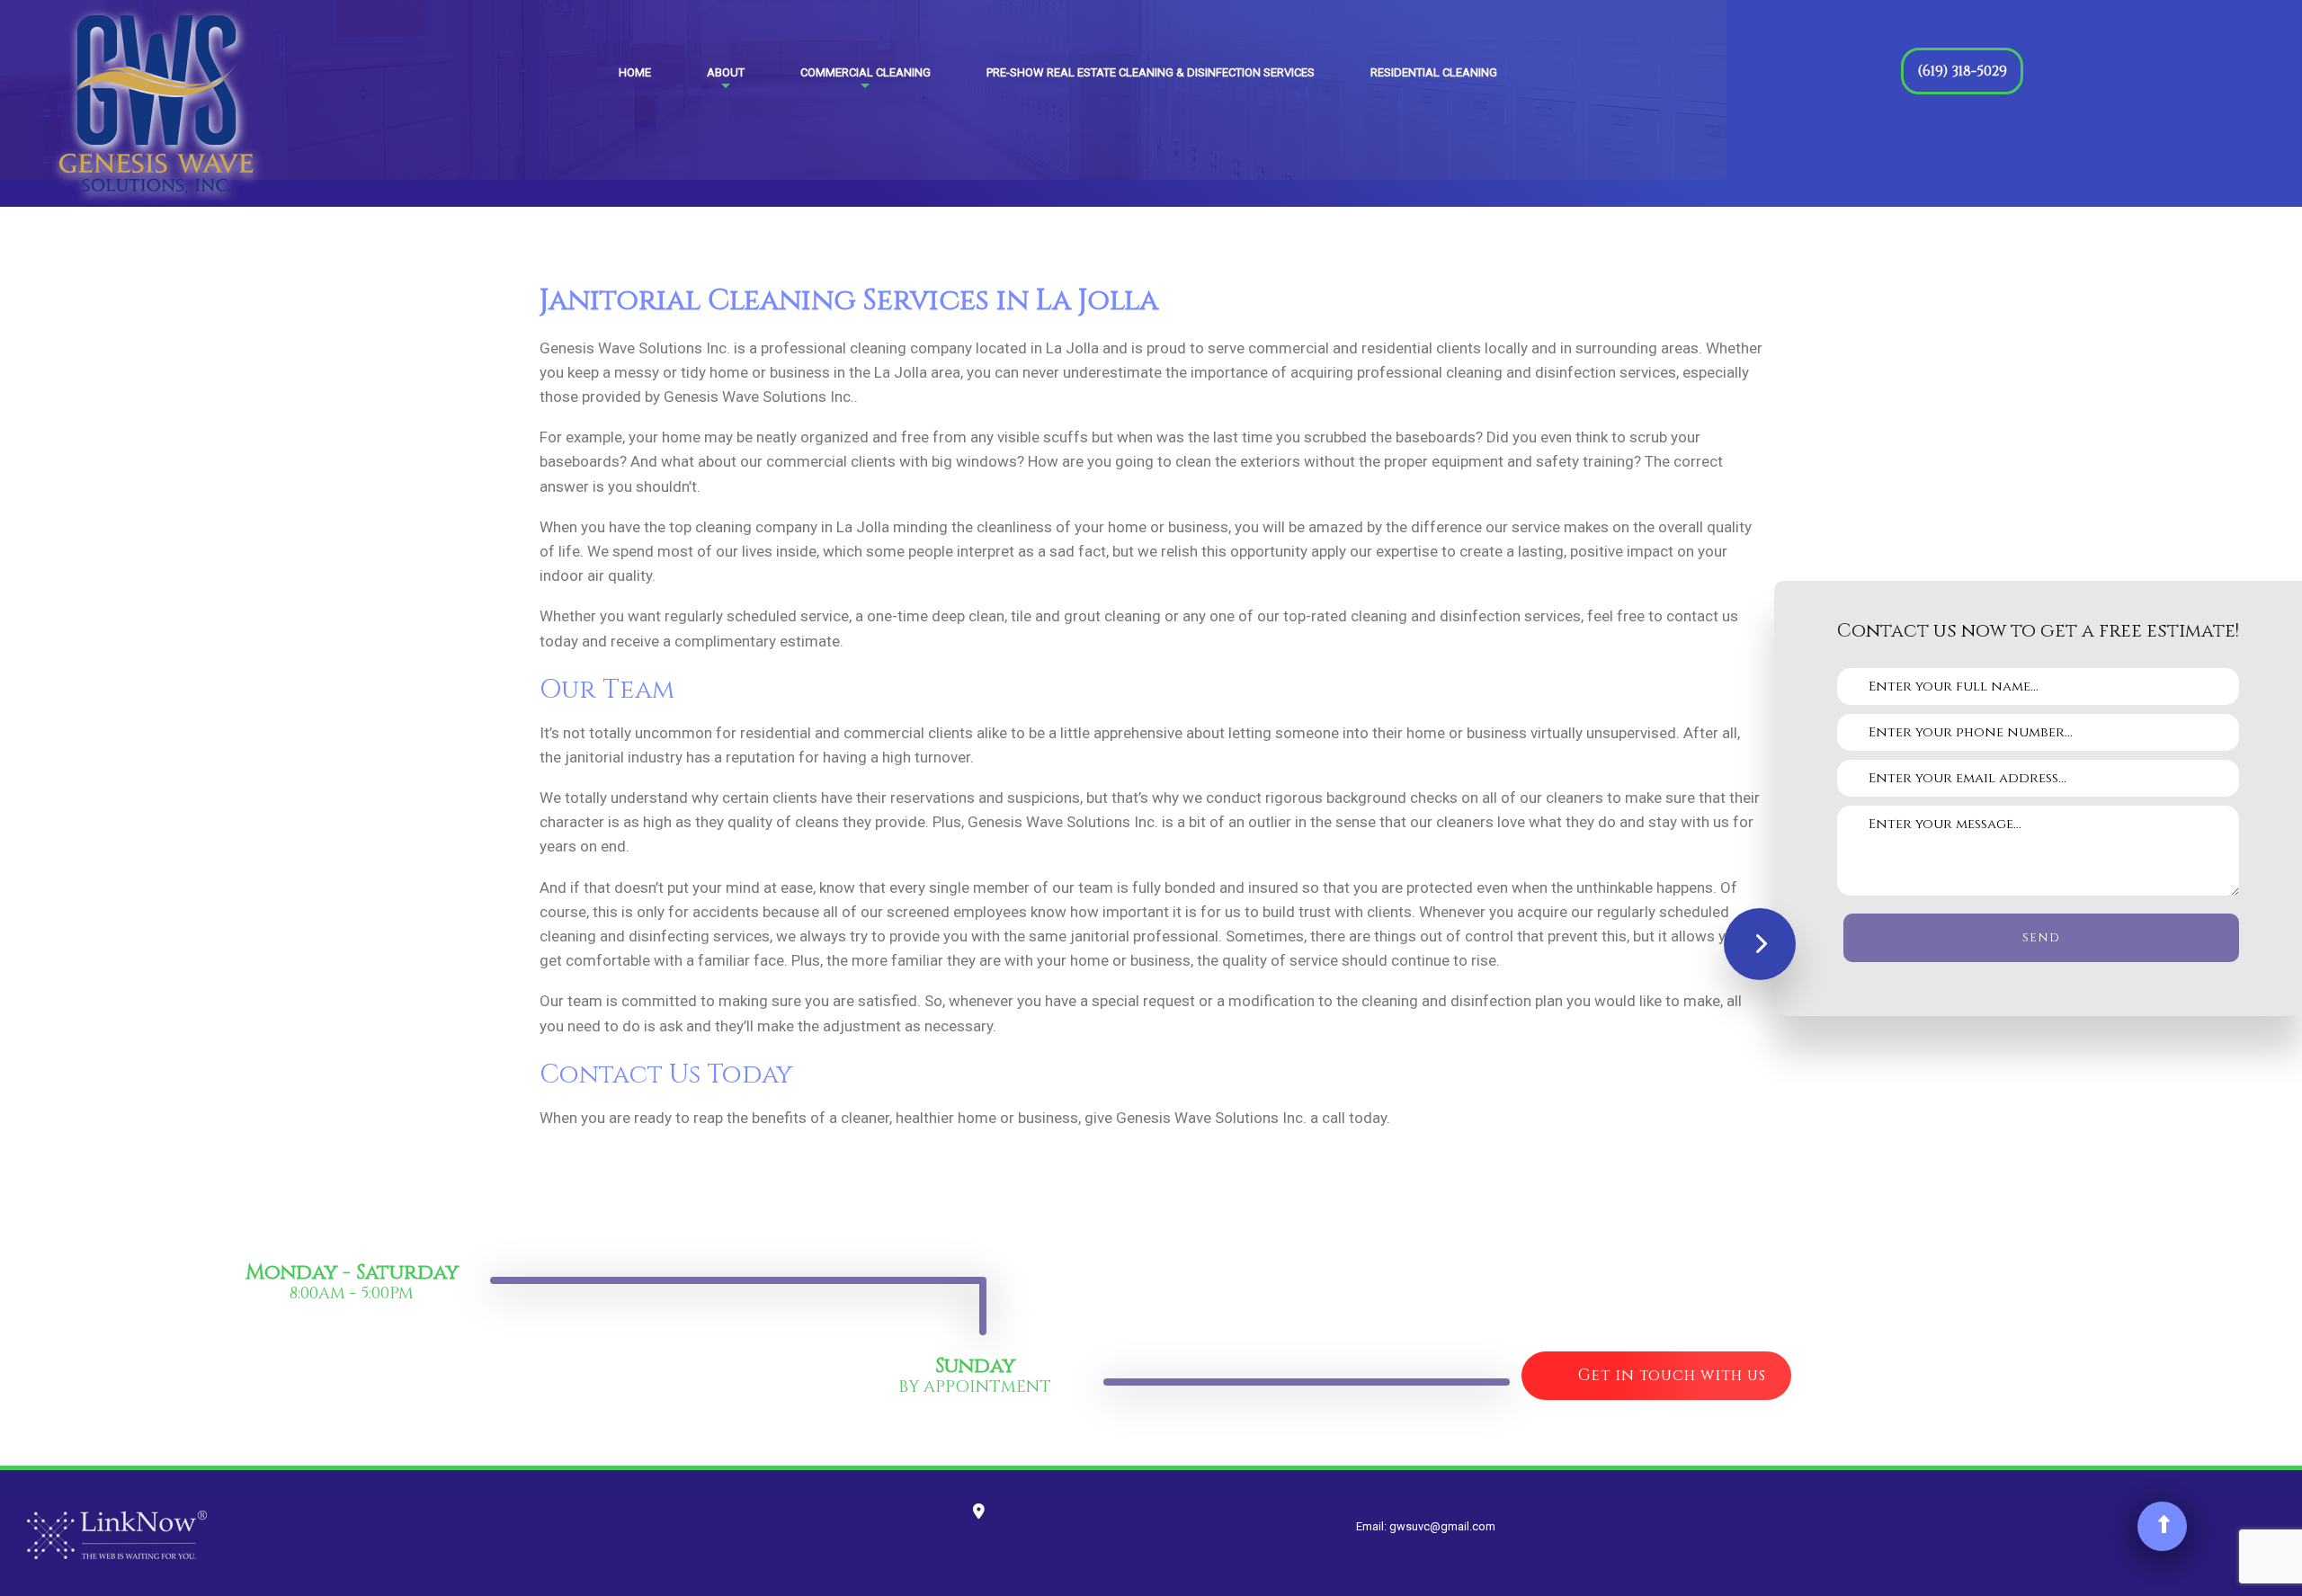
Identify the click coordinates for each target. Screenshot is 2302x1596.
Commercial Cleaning (865, 72)
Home (635, 72)
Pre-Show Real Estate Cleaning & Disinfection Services (1151, 72)
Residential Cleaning (1434, 72)
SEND (2041, 938)
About (726, 72)
